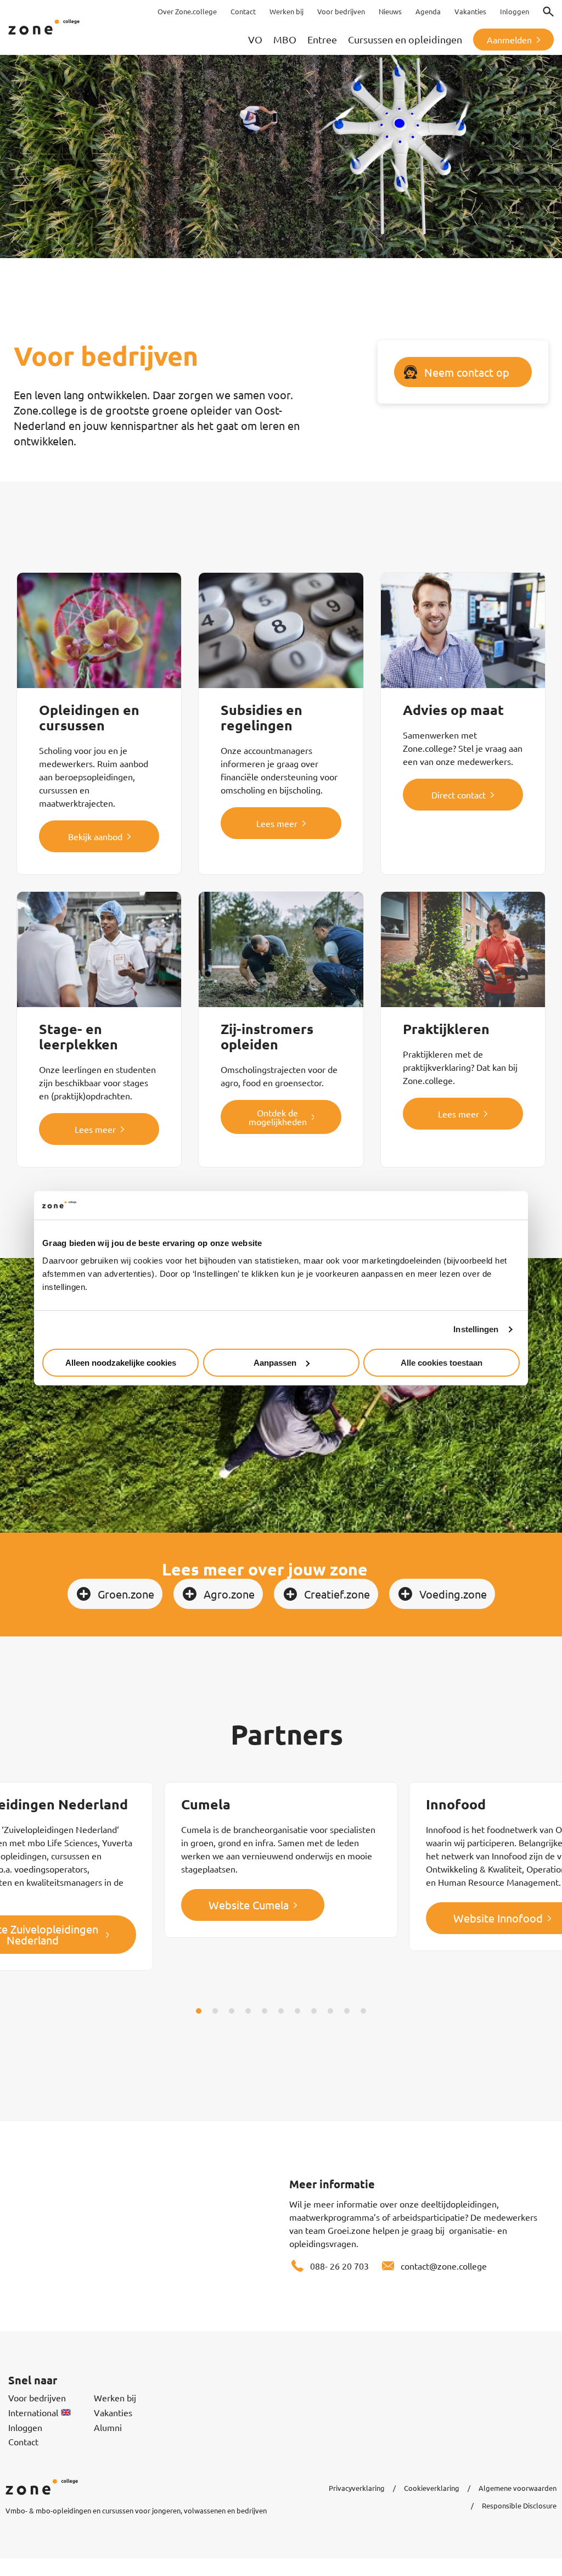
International (33, 2412)
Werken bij (115, 2398)
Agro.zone (229, 1594)
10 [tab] (347, 2011)
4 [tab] (248, 2011)
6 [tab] (281, 2011)
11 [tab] (363, 2011)
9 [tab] (330, 2011)
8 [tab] (314, 2011)
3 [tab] (232, 2011)
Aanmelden (509, 40)
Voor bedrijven (37, 2398)
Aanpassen (275, 1363)
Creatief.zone (337, 1594)
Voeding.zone (453, 1594)
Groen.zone (126, 1594)
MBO (285, 39)
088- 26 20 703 (339, 2266)
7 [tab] (297, 2011)
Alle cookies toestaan (442, 1363)
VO (255, 39)
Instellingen (476, 1329)
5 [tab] (265, 2011)
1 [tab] (199, 2011)
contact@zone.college (444, 2266)
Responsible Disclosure (519, 2505)
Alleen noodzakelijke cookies (121, 1363)
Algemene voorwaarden (518, 2488)
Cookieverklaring (432, 2488)
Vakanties (113, 2412)
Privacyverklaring (357, 2488)
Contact (23, 2441)
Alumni (108, 2427)
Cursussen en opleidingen (405, 39)
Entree (322, 39)
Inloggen (25, 2427)
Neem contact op (467, 372)
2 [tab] (215, 2011)
